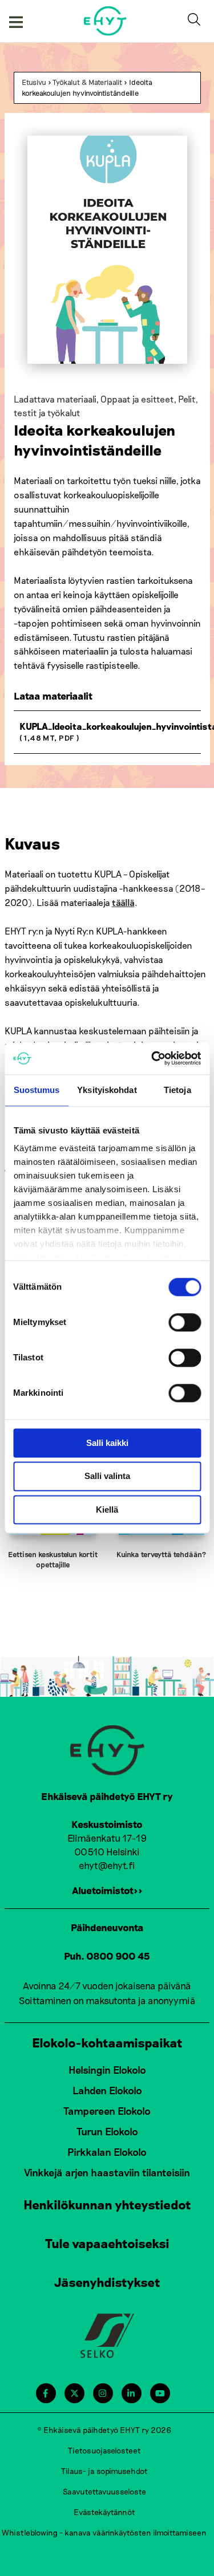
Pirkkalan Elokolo (107, 2152)
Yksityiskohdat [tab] (107, 1090)
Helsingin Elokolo (107, 2070)
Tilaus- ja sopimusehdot (104, 2471)
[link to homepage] (105, 21)
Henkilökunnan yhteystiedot (107, 2204)
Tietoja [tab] (177, 1090)
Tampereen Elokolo (107, 2111)
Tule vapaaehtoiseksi (107, 2243)
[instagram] (102, 2393)
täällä (123, 902)
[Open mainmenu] (16, 21)
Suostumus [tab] (37, 1090)
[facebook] (45, 2393)
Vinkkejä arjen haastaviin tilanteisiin (107, 2172)
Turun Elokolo (107, 2131)
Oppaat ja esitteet (137, 399)
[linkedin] (131, 2393)
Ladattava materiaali (55, 399)
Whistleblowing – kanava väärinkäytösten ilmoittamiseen (104, 2532)
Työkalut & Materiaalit (87, 82)
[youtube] (160, 2393)
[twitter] (74, 2393)
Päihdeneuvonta (107, 1927)
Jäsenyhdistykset (107, 2282)
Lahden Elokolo (107, 2090)
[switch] (185, 1322)
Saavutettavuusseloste (104, 2491)
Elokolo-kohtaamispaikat (107, 2042)
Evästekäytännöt (104, 2512)
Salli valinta (107, 1476)
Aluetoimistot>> (107, 1890)
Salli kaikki (107, 1443)
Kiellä (107, 1510)
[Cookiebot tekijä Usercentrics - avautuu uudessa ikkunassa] (152, 1058)
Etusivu (34, 82)
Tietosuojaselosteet (104, 2450)
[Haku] (196, 21)
